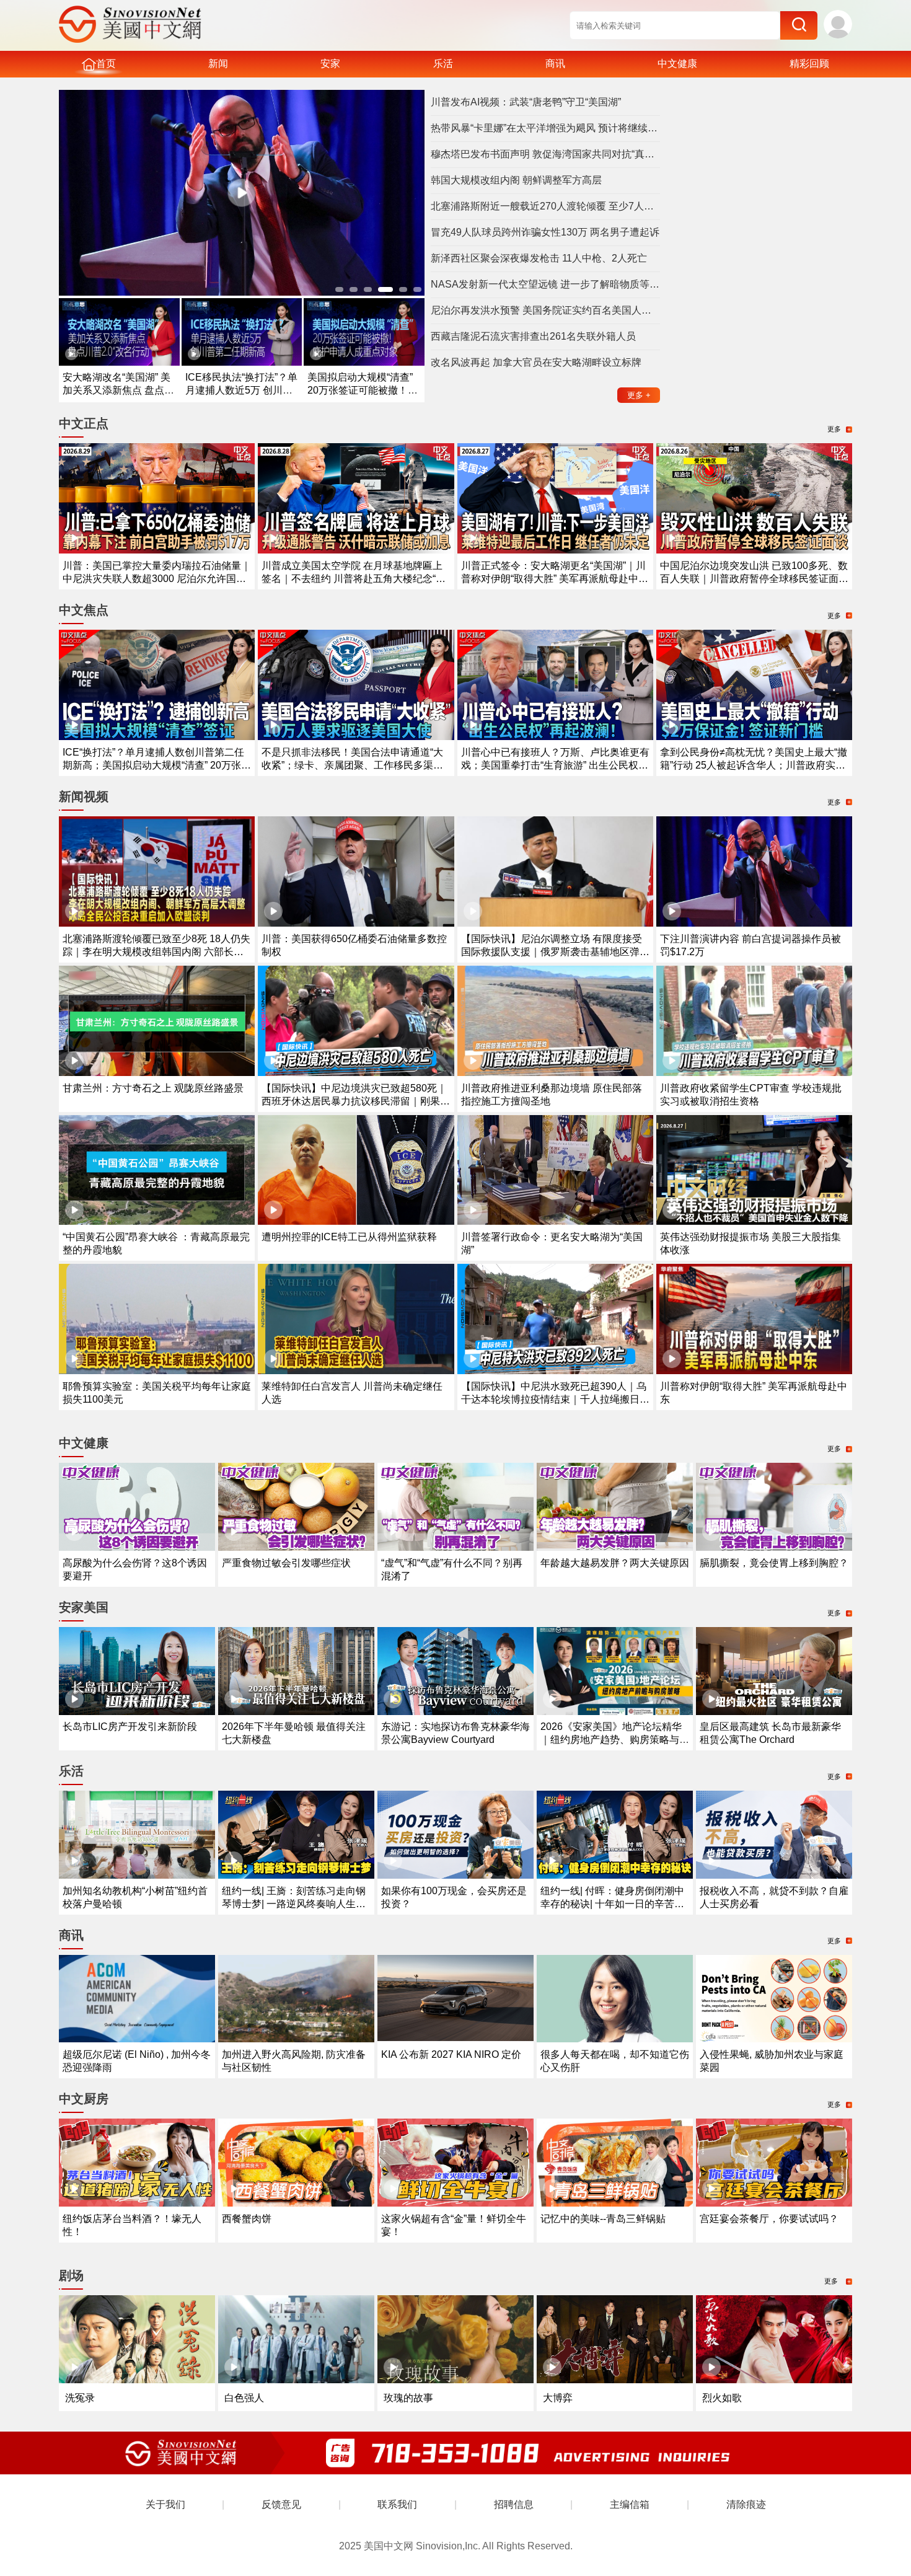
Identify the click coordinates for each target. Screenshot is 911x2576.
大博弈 (558, 2398)
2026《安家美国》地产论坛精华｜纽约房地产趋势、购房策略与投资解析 (615, 1740)
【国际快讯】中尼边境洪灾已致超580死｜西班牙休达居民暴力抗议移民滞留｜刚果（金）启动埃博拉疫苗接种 (354, 1101)
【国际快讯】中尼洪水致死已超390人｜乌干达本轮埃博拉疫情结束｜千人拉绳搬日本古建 (555, 1399)
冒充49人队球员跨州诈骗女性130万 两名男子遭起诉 (545, 232)
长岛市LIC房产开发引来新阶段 (130, 1727)
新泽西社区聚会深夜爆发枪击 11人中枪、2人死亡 (539, 258)
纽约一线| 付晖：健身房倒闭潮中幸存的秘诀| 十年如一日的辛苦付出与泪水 (612, 1904)
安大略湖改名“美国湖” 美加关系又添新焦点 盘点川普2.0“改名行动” (118, 390)
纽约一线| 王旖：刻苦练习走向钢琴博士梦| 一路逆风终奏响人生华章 (294, 1904)
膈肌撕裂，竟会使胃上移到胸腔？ (774, 1563)
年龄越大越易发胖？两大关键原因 (615, 1563)
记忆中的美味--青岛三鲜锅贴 (603, 2219)
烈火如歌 (722, 2398)
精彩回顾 (809, 64)
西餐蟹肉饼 (247, 2219)
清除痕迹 (746, 2504)
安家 (330, 64)
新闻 (218, 64)
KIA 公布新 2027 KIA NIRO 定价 (451, 2054)
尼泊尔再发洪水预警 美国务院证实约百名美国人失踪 (545, 310)
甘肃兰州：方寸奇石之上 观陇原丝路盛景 (153, 1088)
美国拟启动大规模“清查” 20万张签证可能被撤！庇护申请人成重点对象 (363, 390)
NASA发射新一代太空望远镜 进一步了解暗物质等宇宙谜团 (545, 284)
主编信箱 (630, 2504)
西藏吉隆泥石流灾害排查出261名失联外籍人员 (533, 336)
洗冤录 (80, 2398)
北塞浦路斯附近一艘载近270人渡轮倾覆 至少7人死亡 (545, 206)
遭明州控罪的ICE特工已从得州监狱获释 (349, 1237)
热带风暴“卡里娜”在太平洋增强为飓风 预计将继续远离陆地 (545, 128)
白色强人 (244, 2398)
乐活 (443, 64)
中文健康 (677, 64)
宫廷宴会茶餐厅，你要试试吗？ (769, 2219)
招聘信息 (514, 2504)
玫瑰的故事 (408, 2398)
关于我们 (165, 2504)
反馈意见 (281, 2504)
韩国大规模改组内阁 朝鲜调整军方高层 (516, 180)
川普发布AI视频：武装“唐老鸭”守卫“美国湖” (526, 102)
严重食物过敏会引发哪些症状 (286, 1563)
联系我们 (397, 2504)
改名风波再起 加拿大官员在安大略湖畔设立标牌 (536, 362)
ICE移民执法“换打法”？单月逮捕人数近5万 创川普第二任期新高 (241, 390)
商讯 (555, 64)
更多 (639, 395)
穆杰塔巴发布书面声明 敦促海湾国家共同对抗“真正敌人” (545, 154)
